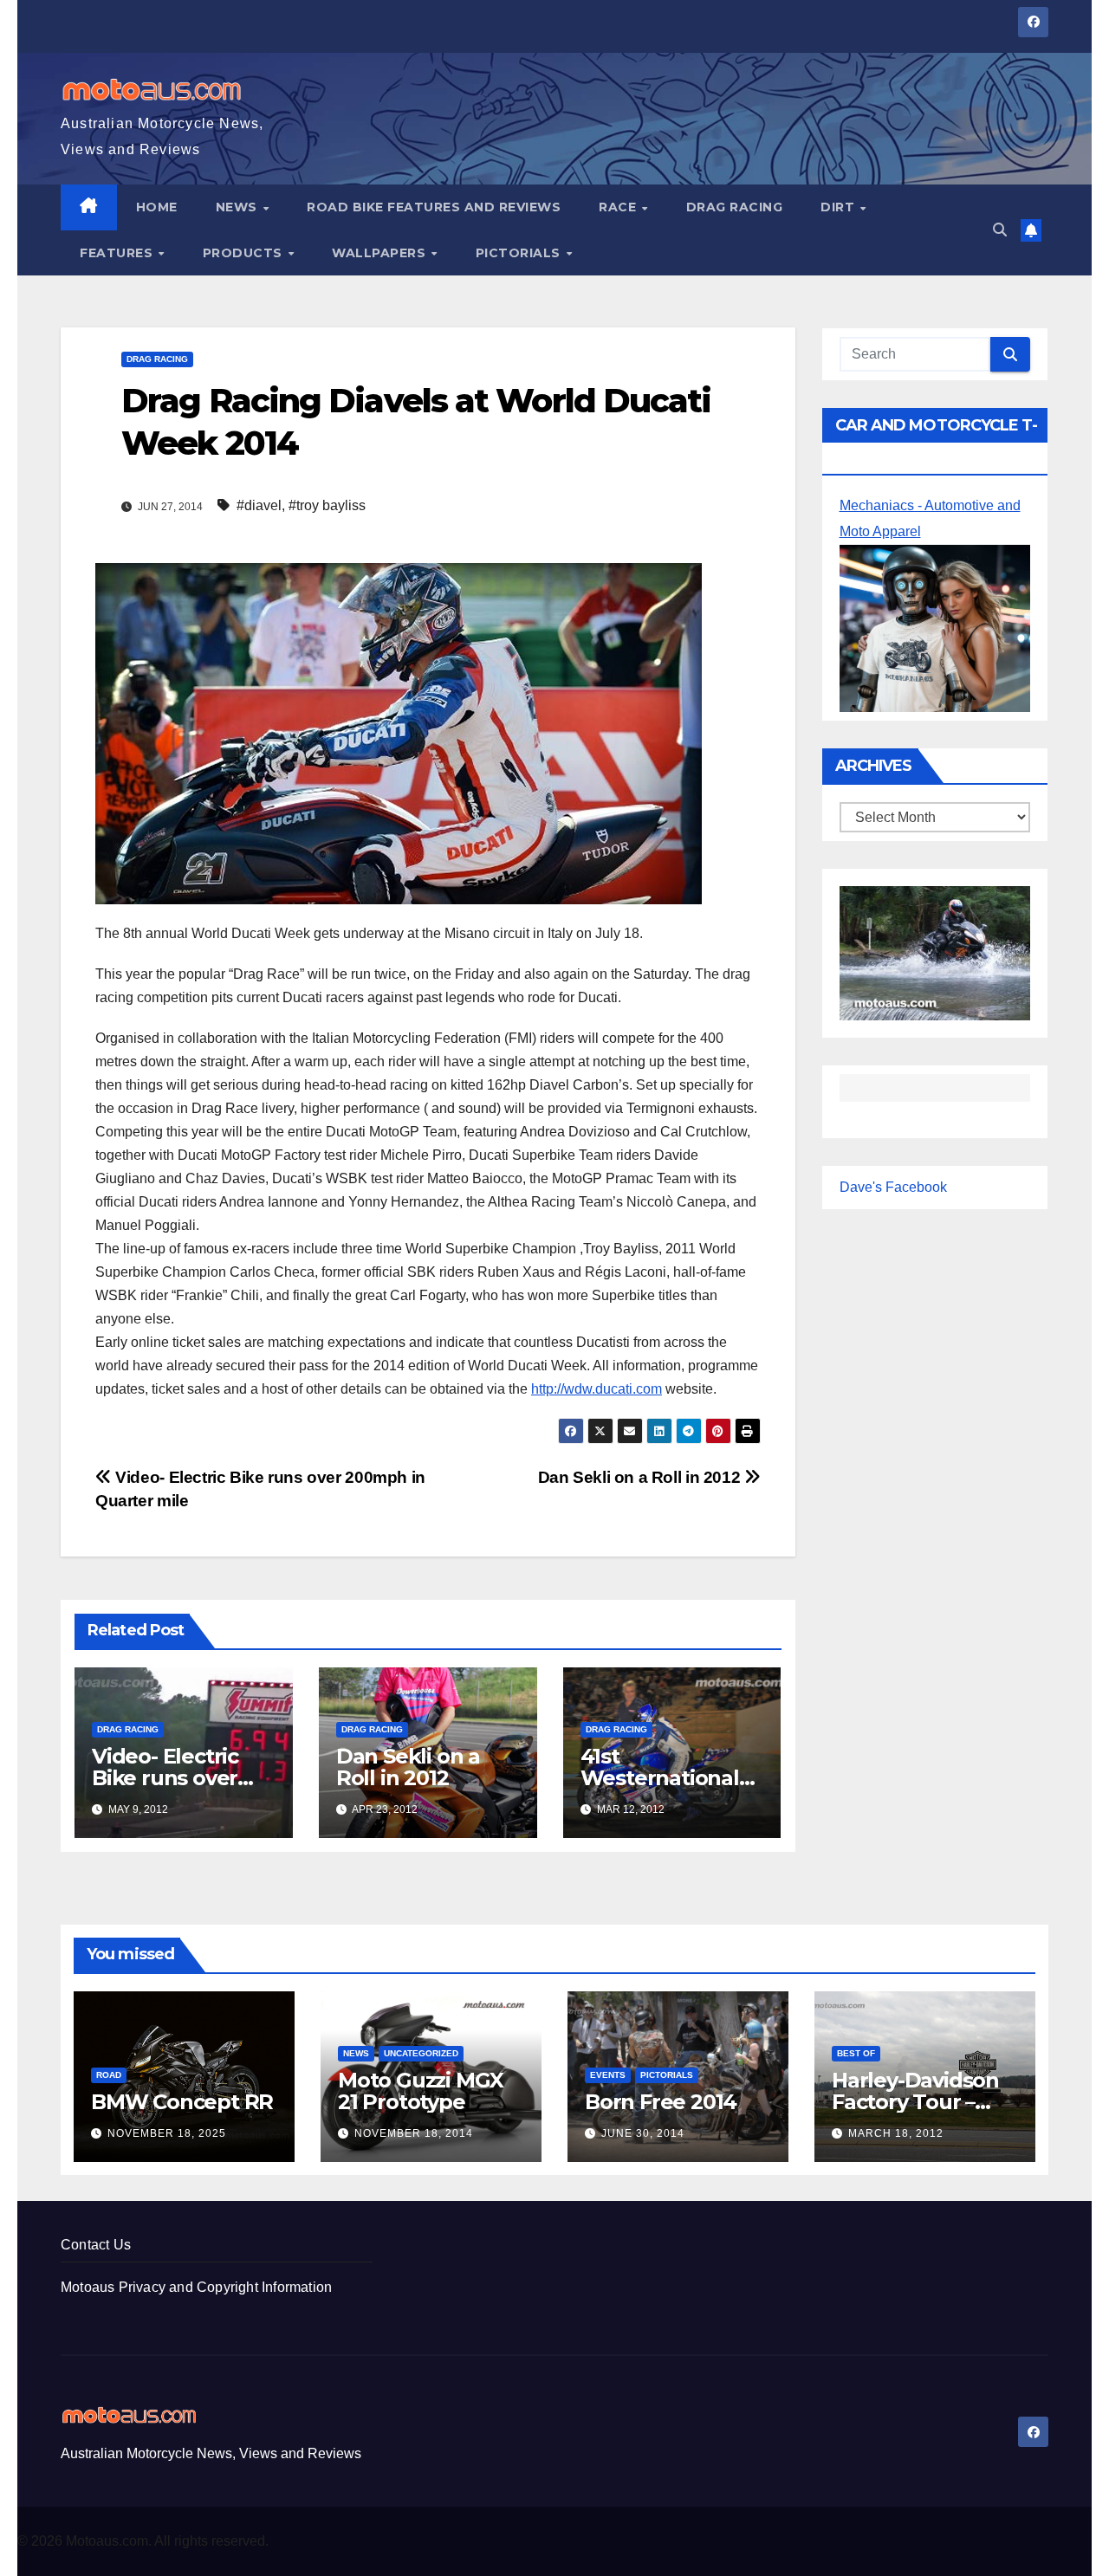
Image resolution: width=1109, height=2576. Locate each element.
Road (109, 2075)
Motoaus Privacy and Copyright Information (196, 2287)
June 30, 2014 (643, 2133)
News (239, 207)
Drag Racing (735, 207)
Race (619, 207)
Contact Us (96, 2245)
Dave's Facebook (893, 1187)
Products (245, 253)
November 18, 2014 (414, 2133)
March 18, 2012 (896, 2133)
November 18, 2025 (167, 2133)
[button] (1000, 230)
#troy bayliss (327, 505)
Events (608, 2075)
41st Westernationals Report (665, 1778)
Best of (856, 2053)
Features (118, 253)
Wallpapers (381, 253)
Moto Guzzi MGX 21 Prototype (421, 2091)
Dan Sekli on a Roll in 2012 (641, 1477)
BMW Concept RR (182, 2102)
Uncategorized (421, 2053)
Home (157, 207)
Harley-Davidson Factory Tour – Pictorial (915, 2102)
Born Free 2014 (661, 2102)
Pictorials (520, 253)
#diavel (259, 505)
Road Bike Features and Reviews (434, 207)
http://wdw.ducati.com (597, 1389)
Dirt (840, 207)
